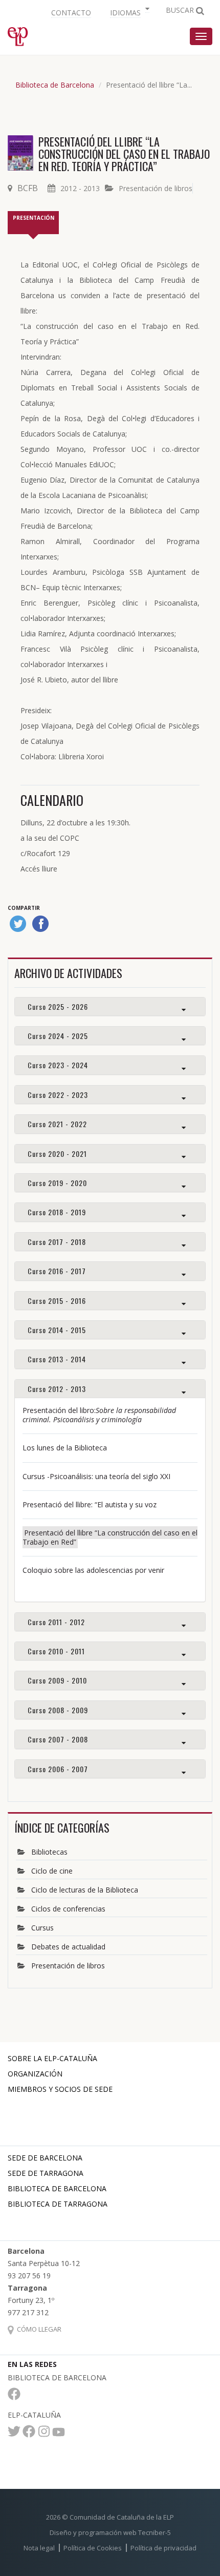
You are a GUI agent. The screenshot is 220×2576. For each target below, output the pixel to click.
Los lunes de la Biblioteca (65, 1448)
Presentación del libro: (99, 1415)
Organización (35, 2074)
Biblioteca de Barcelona (55, 85)
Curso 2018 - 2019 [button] (57, 1212)
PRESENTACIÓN (34, 218)
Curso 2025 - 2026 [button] (58, 1006)
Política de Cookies (93, 2548)
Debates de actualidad (68, 1947)
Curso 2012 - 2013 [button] (57, 1389)
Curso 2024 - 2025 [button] (58, 1036)
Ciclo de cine (52, 1871)
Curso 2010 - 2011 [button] (56, 1651)
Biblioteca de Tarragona (58, 2204)
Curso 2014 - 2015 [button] (57, 1330)
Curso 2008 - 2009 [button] (58, 1710)
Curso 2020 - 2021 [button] (57, 1154)
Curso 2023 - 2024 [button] (58, 1065)
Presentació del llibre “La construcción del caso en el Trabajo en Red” (110, 1537)
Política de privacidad (163, 2548)
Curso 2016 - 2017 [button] (57, 1271)
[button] (128, 12)
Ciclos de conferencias (68, 1909)
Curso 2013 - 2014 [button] (57, 1359)
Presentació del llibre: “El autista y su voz (90, 1504)
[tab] (110, 1006)
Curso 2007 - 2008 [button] (58, 1739)
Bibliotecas (49, 1852)
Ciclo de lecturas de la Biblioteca (85, 1890)
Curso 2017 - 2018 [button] (57, 1242)
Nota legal (39, 2548)
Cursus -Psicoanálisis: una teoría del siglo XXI (96, 1476)
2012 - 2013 (80, 188)
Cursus (42, 1928)
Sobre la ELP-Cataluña (52, 2058)
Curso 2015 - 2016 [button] (57, 1301)
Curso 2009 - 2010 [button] (57, 1680)
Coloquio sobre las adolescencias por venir (93, 1570)
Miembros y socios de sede (60, 2089)
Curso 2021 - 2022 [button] (57, 1124)
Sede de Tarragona (46, 2173)
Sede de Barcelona (45, 2158)
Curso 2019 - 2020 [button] (57, 1183)
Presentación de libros (156, 188)
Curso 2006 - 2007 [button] (58, 1769)
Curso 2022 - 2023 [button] (58, 1095)
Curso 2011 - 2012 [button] (56, 1622)
